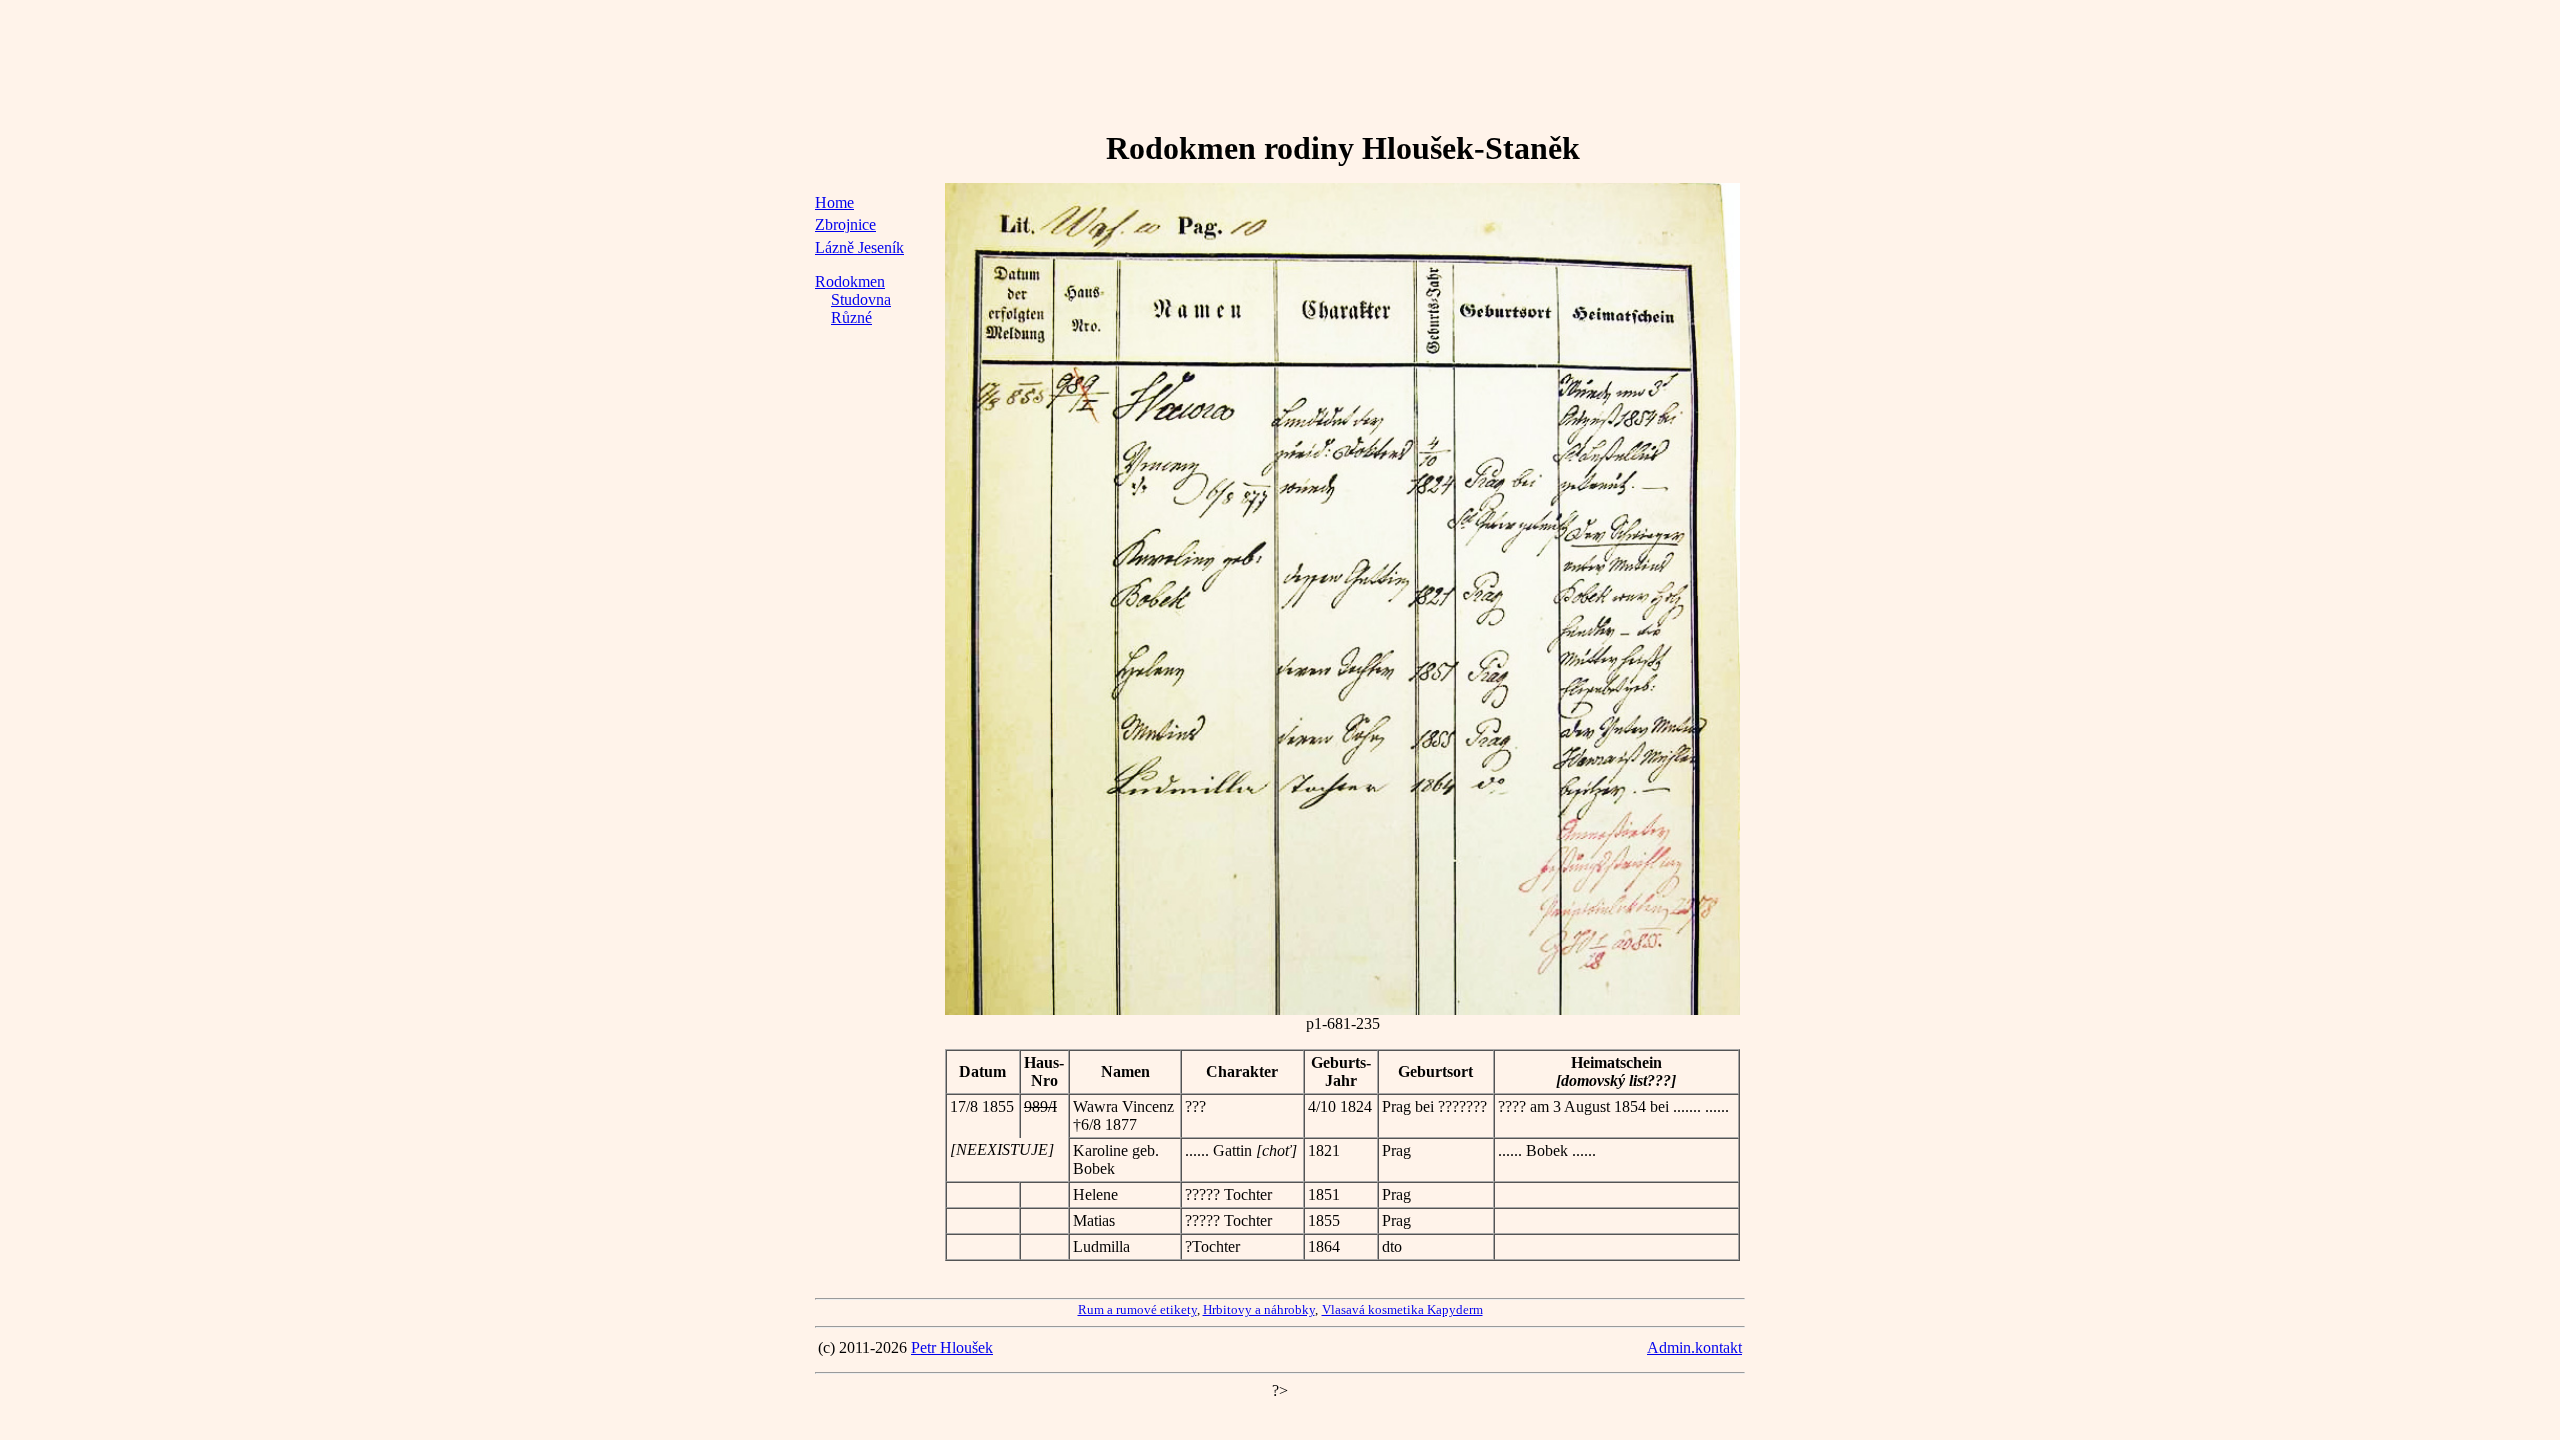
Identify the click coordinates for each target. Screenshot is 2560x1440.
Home (834, 202)
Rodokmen (850, 281)
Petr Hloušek (952, 1347)
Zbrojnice (845, 224)
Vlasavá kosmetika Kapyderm (1402, 1309)
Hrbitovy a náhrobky (1259, 1309)
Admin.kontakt (1694, 1347)
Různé (851, 317)
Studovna (861, 299)
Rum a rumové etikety (1137, 1309)
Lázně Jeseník (859, 247)
